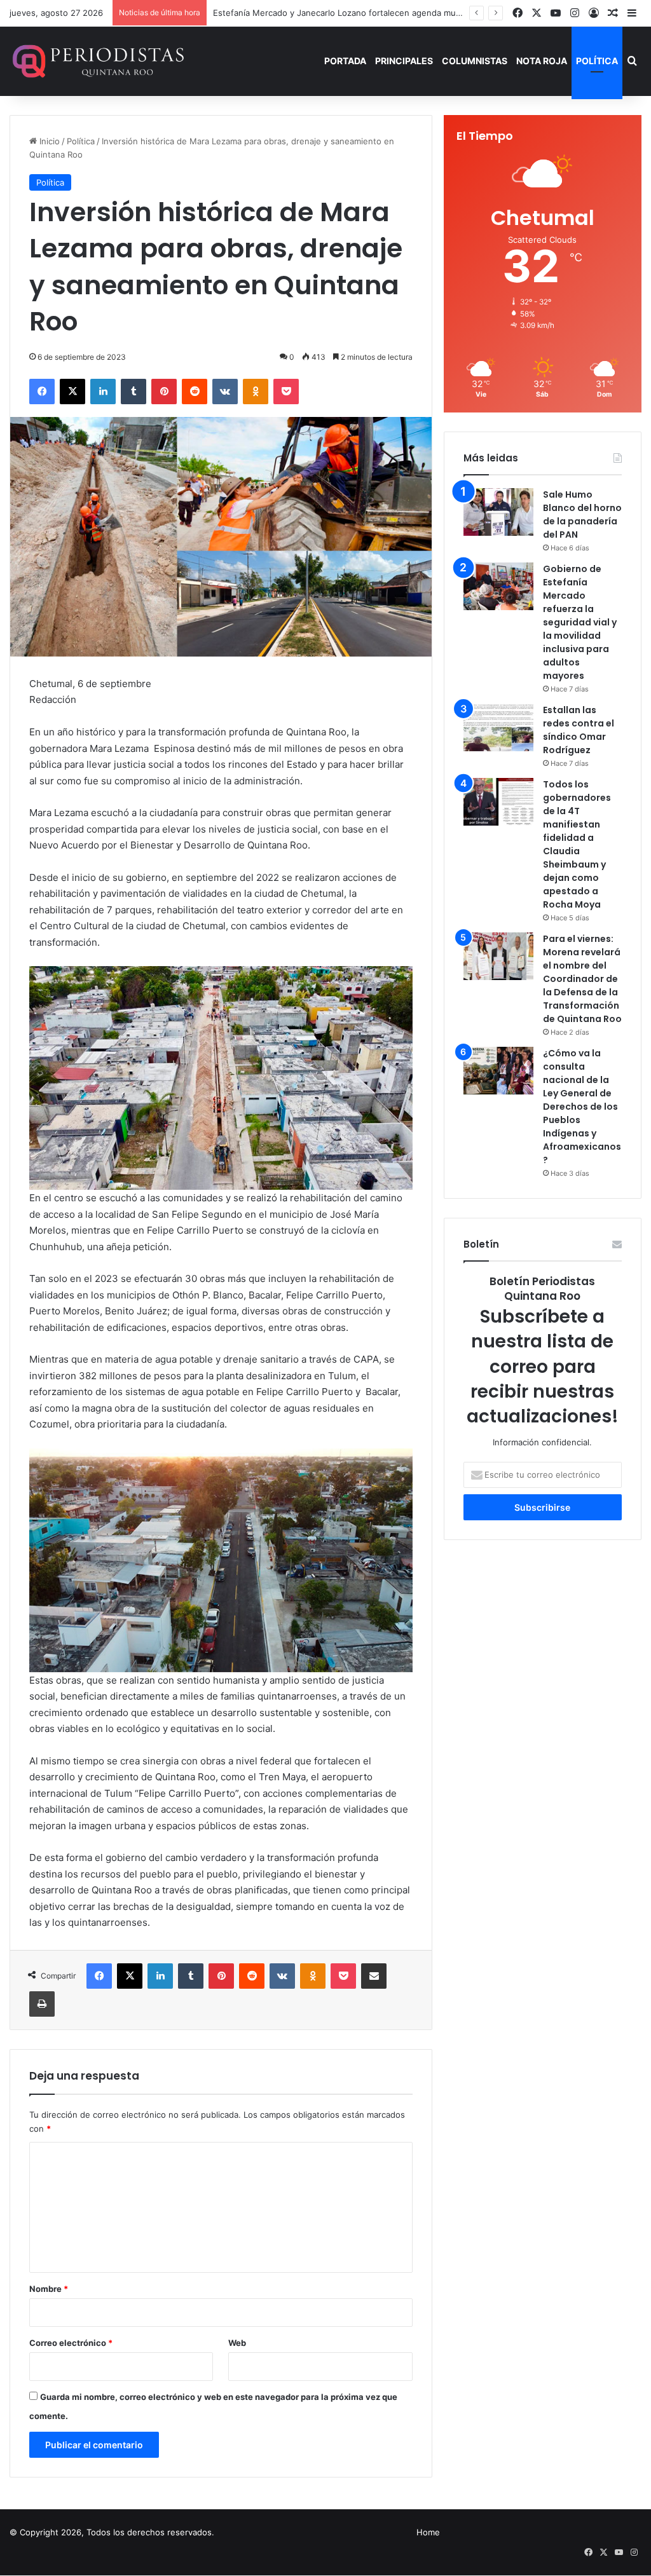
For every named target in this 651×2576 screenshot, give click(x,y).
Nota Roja (542, 61)
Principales (404, 61)
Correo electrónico (71, 2343)
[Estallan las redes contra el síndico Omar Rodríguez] (498, 727)
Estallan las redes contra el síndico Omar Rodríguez (579, 730)
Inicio (48, 141)
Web (237, 2343)
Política (597, 61)
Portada (345, 61)
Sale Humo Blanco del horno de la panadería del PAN (582, 515)
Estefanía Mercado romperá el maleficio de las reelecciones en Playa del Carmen (373, 13)
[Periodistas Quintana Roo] (97, 61)
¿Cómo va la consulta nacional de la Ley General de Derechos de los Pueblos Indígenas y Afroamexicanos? (582, 1107)
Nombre (49, 2289)
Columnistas (475, 61)
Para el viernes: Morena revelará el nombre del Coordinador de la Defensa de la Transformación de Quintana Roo (582, 979)
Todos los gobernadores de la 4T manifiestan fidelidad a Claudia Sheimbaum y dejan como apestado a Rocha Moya (577, 844)
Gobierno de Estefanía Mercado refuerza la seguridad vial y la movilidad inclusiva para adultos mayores (580, 622)
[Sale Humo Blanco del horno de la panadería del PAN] (498, 512)
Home (428, 2532)
